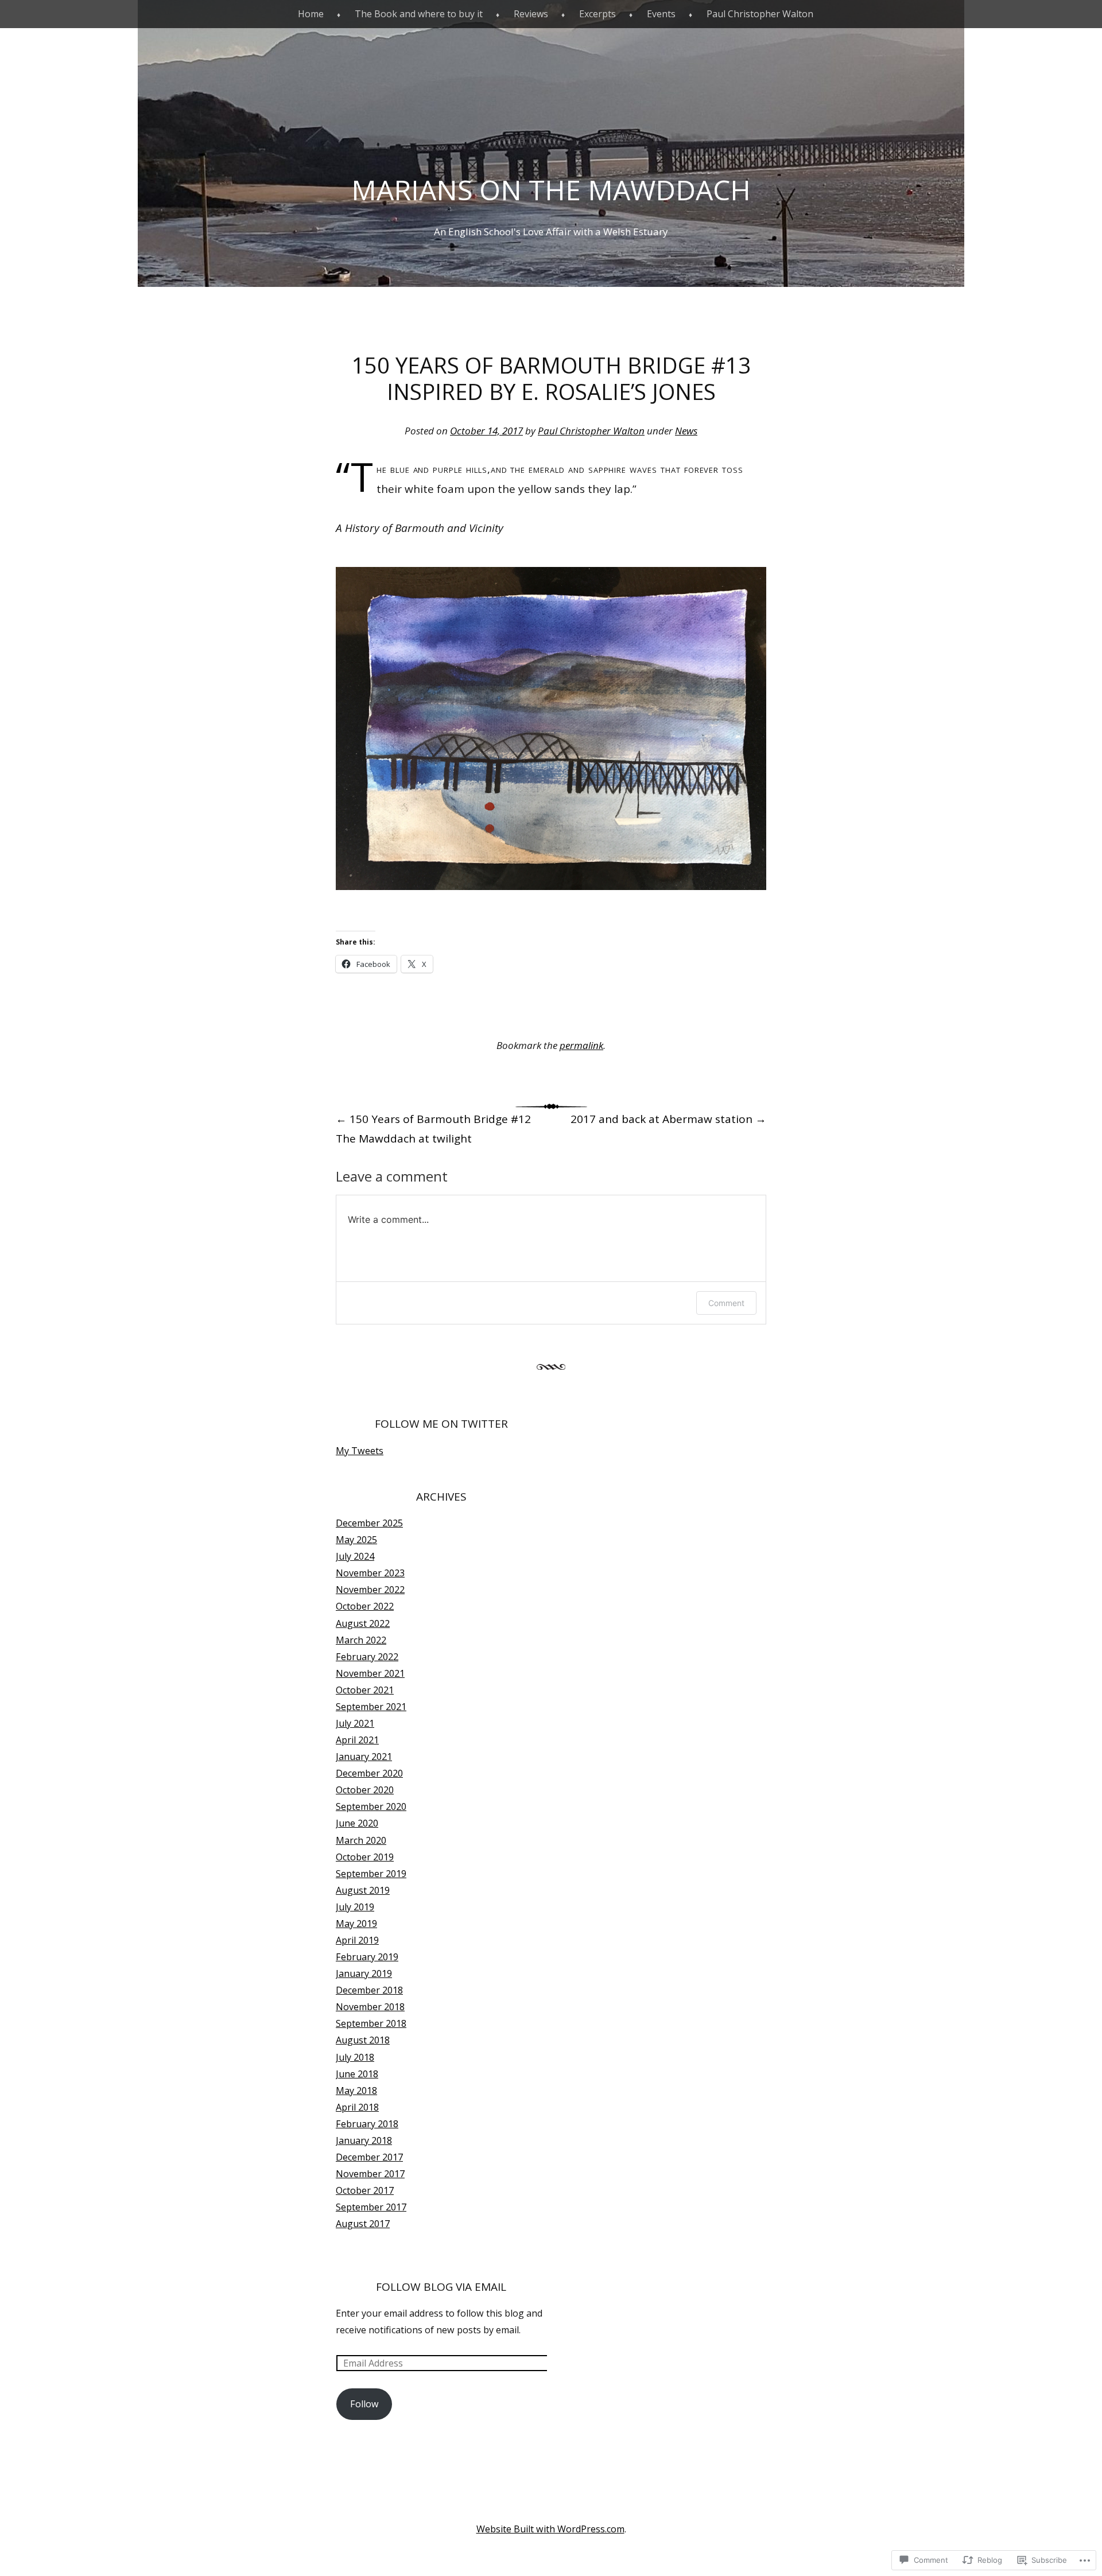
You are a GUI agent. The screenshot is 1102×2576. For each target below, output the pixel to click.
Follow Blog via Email (441, 2287)
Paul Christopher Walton (760, 14)
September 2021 (371, 1707)
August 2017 (363, 2224)
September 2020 (371, 1806)
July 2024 (355, 1556)
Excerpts (597, 14)
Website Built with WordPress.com (550, 2529)
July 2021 (355, 1723)
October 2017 (365, 2190)
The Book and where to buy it (419, 14)
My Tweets (360, 1451)
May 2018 (356, 2091)
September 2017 (371, 2207)
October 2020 (365, 1790)
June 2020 (357, 1823)
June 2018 (357, 2074)
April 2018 (357, 2107)
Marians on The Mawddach (551, 190)
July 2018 (355, 2057)
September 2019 (371, 1874)
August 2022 (363, 1623)
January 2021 (364, 1757)
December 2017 (369, 2157)
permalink (581, 1045)
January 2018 (364, 2140)
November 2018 (370, 2007)
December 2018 (369, 1990)
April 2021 (357, 1740)
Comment (726, 1303)
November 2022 (370, 1590)
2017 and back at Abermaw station (668, 1119)
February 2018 (367, 2124)
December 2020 (369, 1773)
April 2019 (357, 1940)
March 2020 (361, 1840)
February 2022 (367, 1657)
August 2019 (363, 1890)
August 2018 (363, 2040)
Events (661, 14)
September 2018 (371, 2023)
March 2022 (361, 1640)
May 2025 (356, 1540)
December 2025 (369, 1523)
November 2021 (370, 1673)
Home (311, 14)
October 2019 (365, 1857)
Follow (364, 2404)
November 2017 (370, 2174)
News (686, 431)
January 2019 (364, 1973)
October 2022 (365, 1606)
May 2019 (356, 1924)
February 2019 (367, 1957)
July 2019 (355, 1907)
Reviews (531, 14)
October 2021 (365, 1690)
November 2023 (370, 1573)
